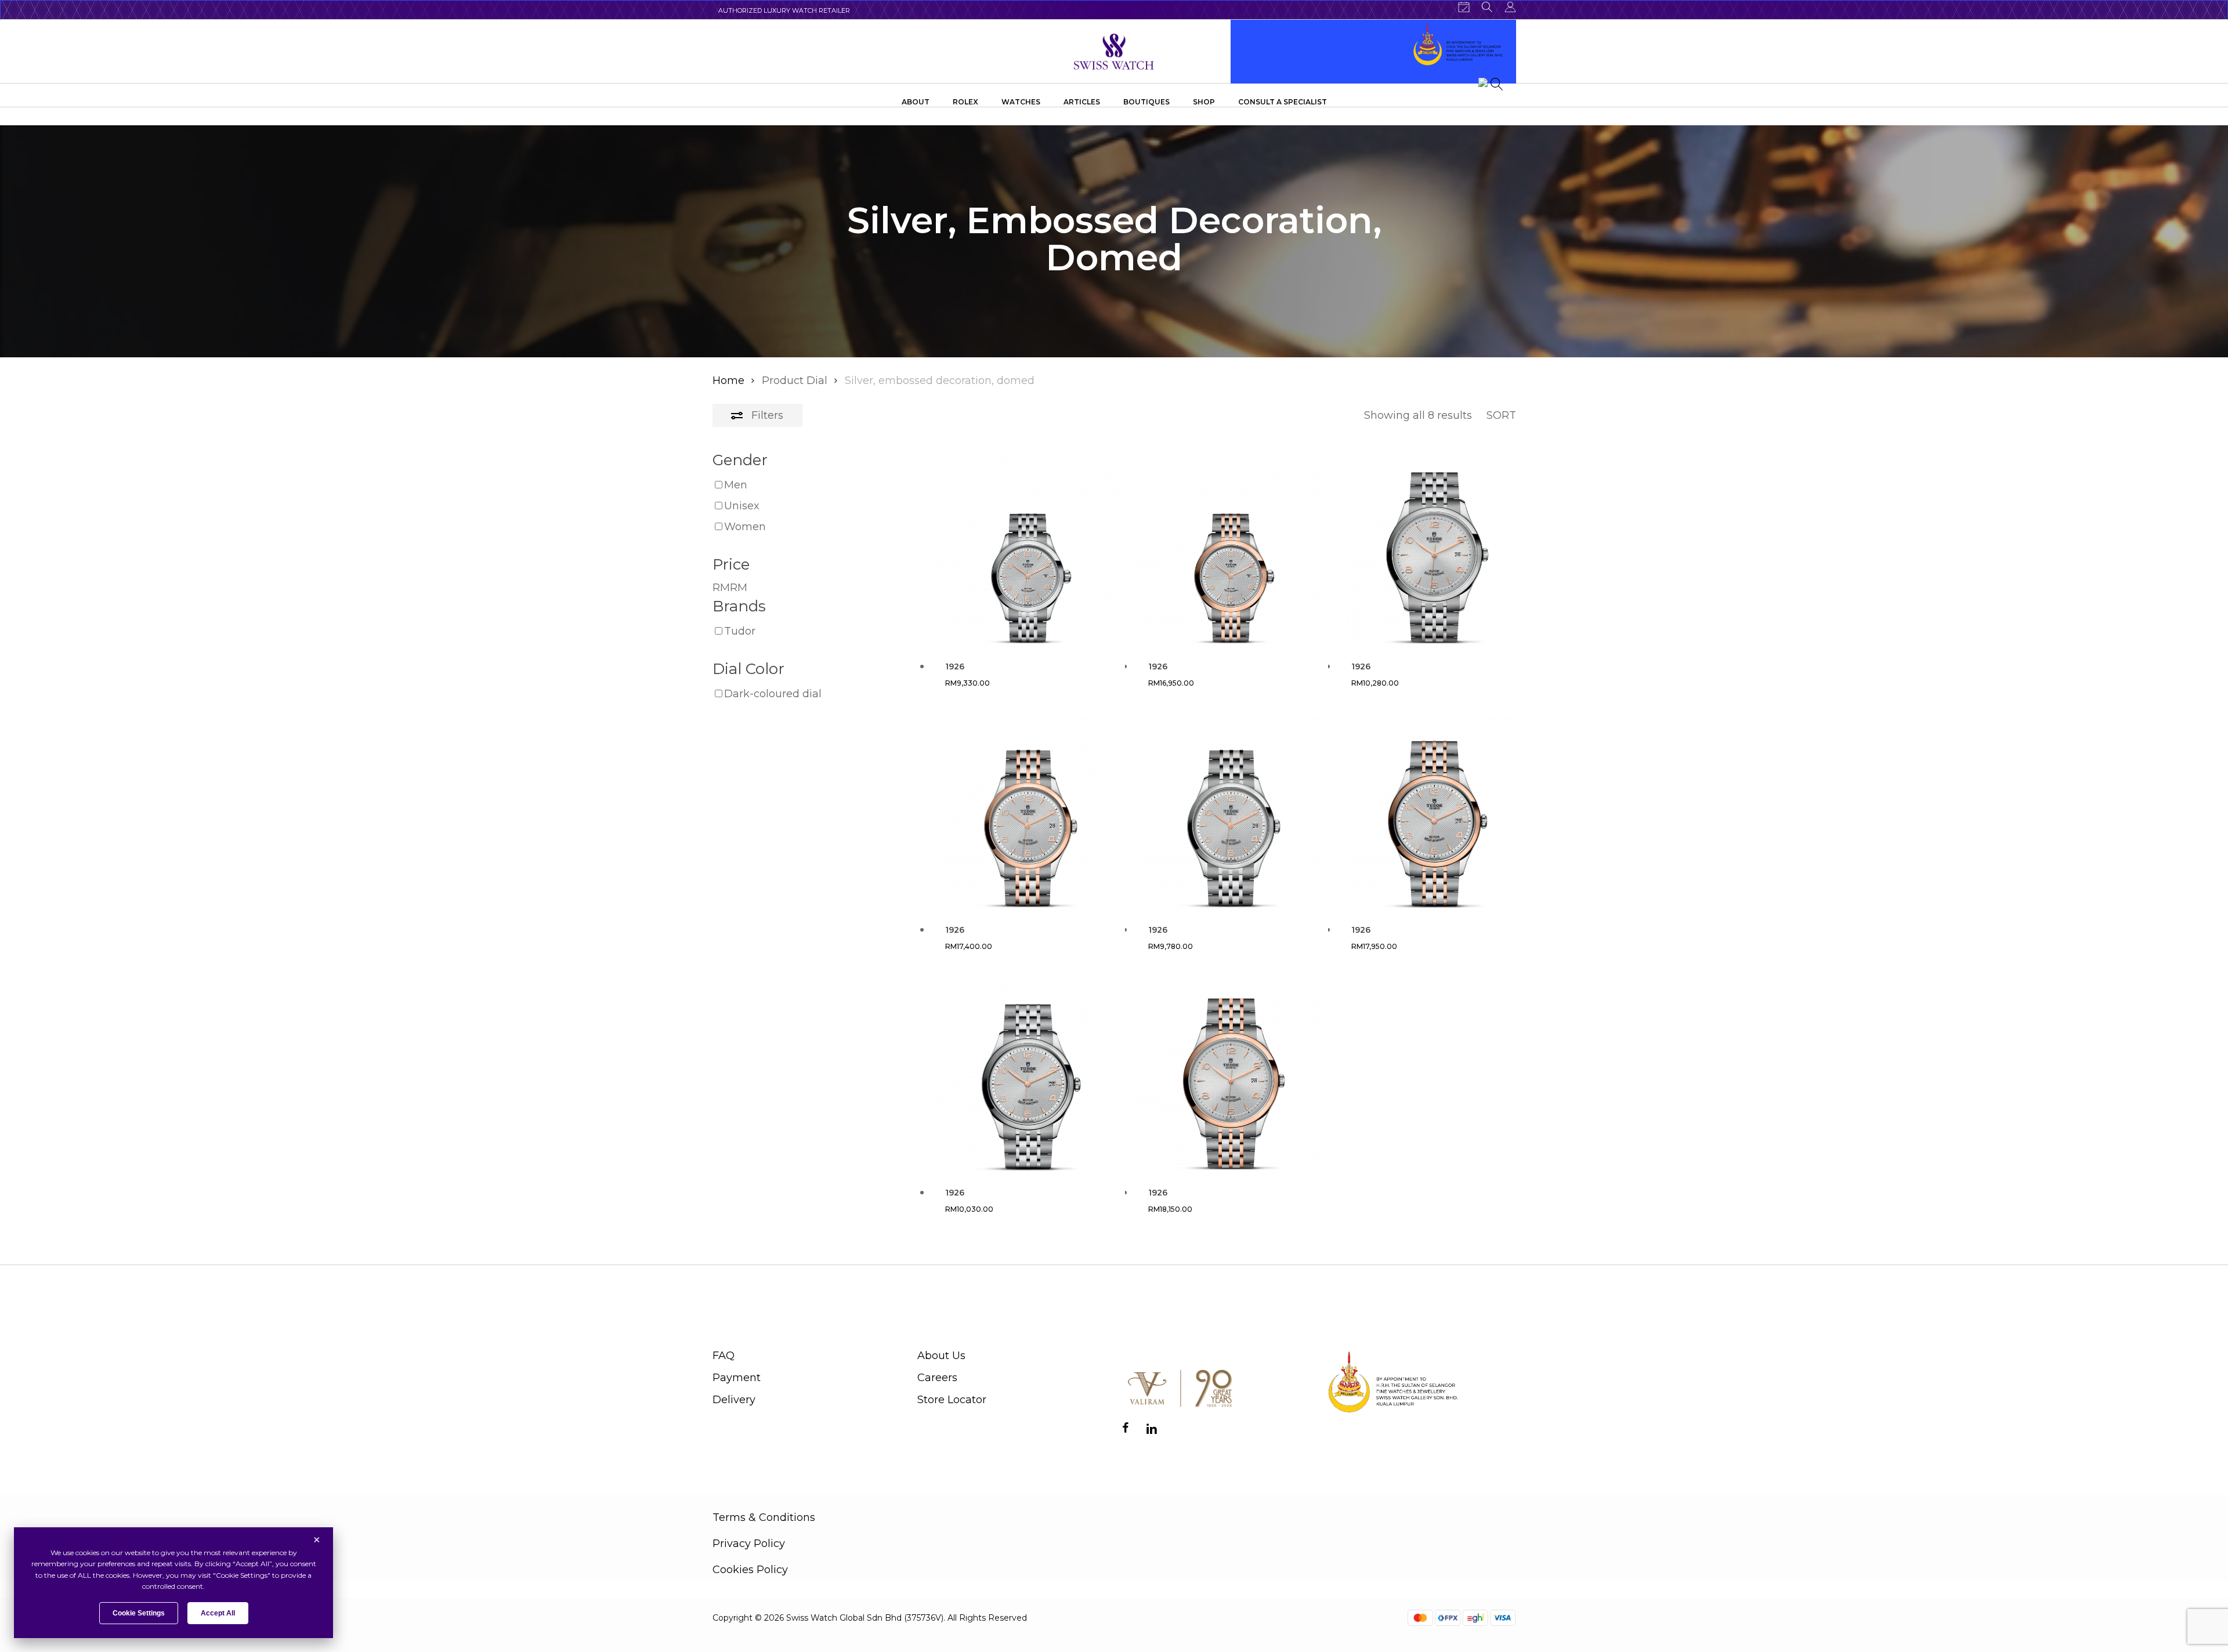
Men (736, 485)
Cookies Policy (750, 1570)
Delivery (734, 1400)
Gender (740, 460)
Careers (937, 1378)
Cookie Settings (139, 1613)
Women (745, 527)
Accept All (218, 1613)
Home (728, 381)
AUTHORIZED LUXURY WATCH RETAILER (784, 10)
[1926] (1028, 550)
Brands (739, 606)
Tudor (740, 631)
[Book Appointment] (1464, 7)
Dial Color (748, 669)
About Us (941, 1356)
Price (731, 564)
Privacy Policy (749, 1544)
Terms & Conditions (764, 1517)
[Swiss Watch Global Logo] (1114, 52)
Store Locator (952, 1400)
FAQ (724, 1356)
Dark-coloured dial (773, 694)
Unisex (742, 506)
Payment (737, 1378)
